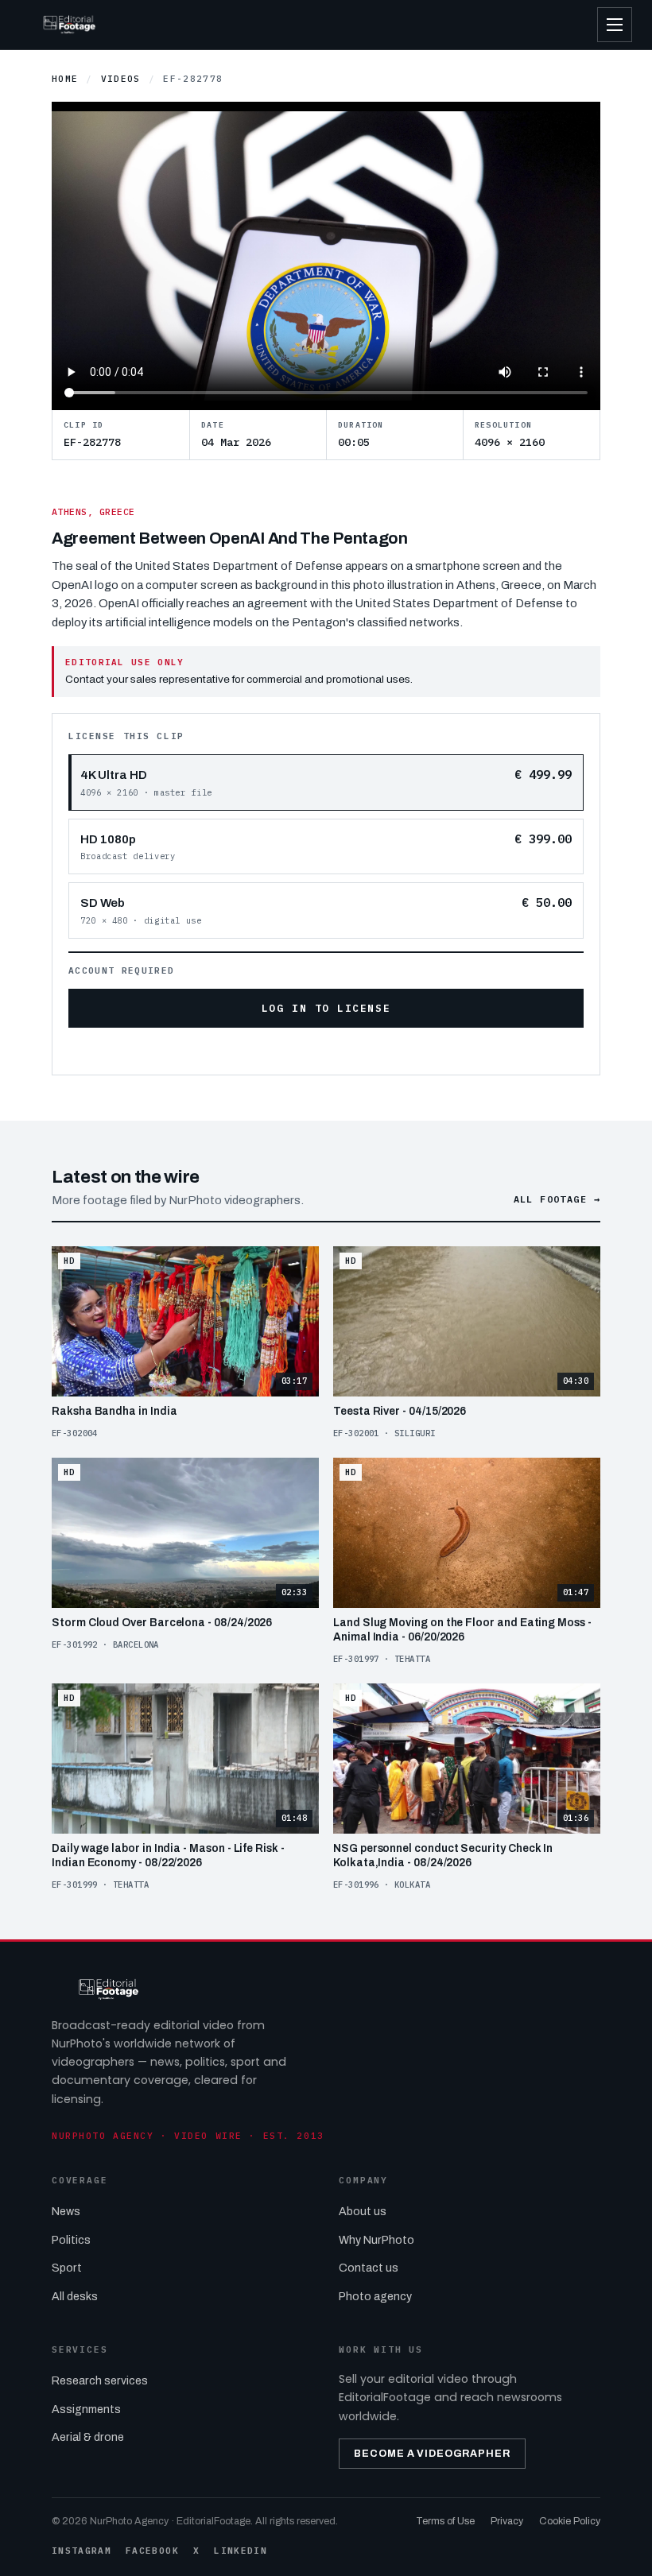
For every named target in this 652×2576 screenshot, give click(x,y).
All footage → (557, 1199)
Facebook (152, 2551)
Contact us (369, 2268)
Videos (121, 79)
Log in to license (326, 1008)
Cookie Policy (570, 2521)
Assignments (86, 2409)
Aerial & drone (88, 2437)
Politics (71, 2240)
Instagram (81, 2551)
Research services (100, 2381)
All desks (75, 2297)
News (66, 2212)
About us (363, 2212)
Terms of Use (445, 2521)
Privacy (507, 2521)
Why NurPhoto (376, 2240)
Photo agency (375, 2297)
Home (65, 79)
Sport (67, 2268)
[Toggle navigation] (615, 25)
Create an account (355, 1050)
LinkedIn (241, 2551)
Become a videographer (432, 2454)
